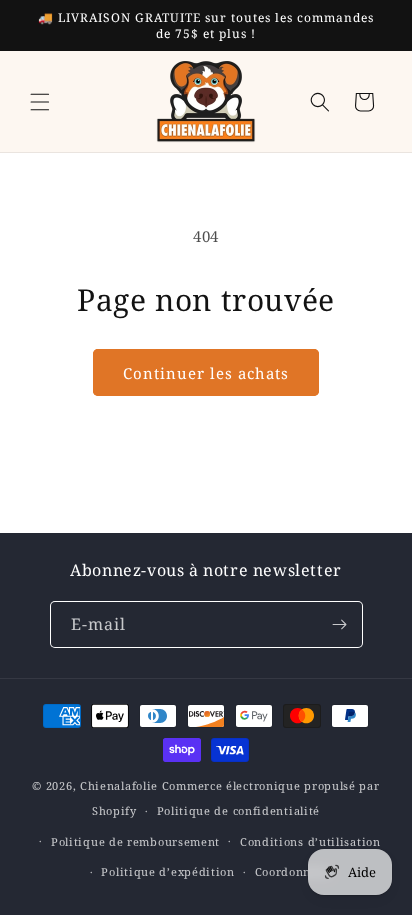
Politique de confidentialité (239, 810)
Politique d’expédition (167, 871)
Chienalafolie (119, 785)
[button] (40, 102)
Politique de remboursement (135, 841)
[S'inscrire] (340, 624)
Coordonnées (293, 871)
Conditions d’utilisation (310, 841)
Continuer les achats (206, 373)
